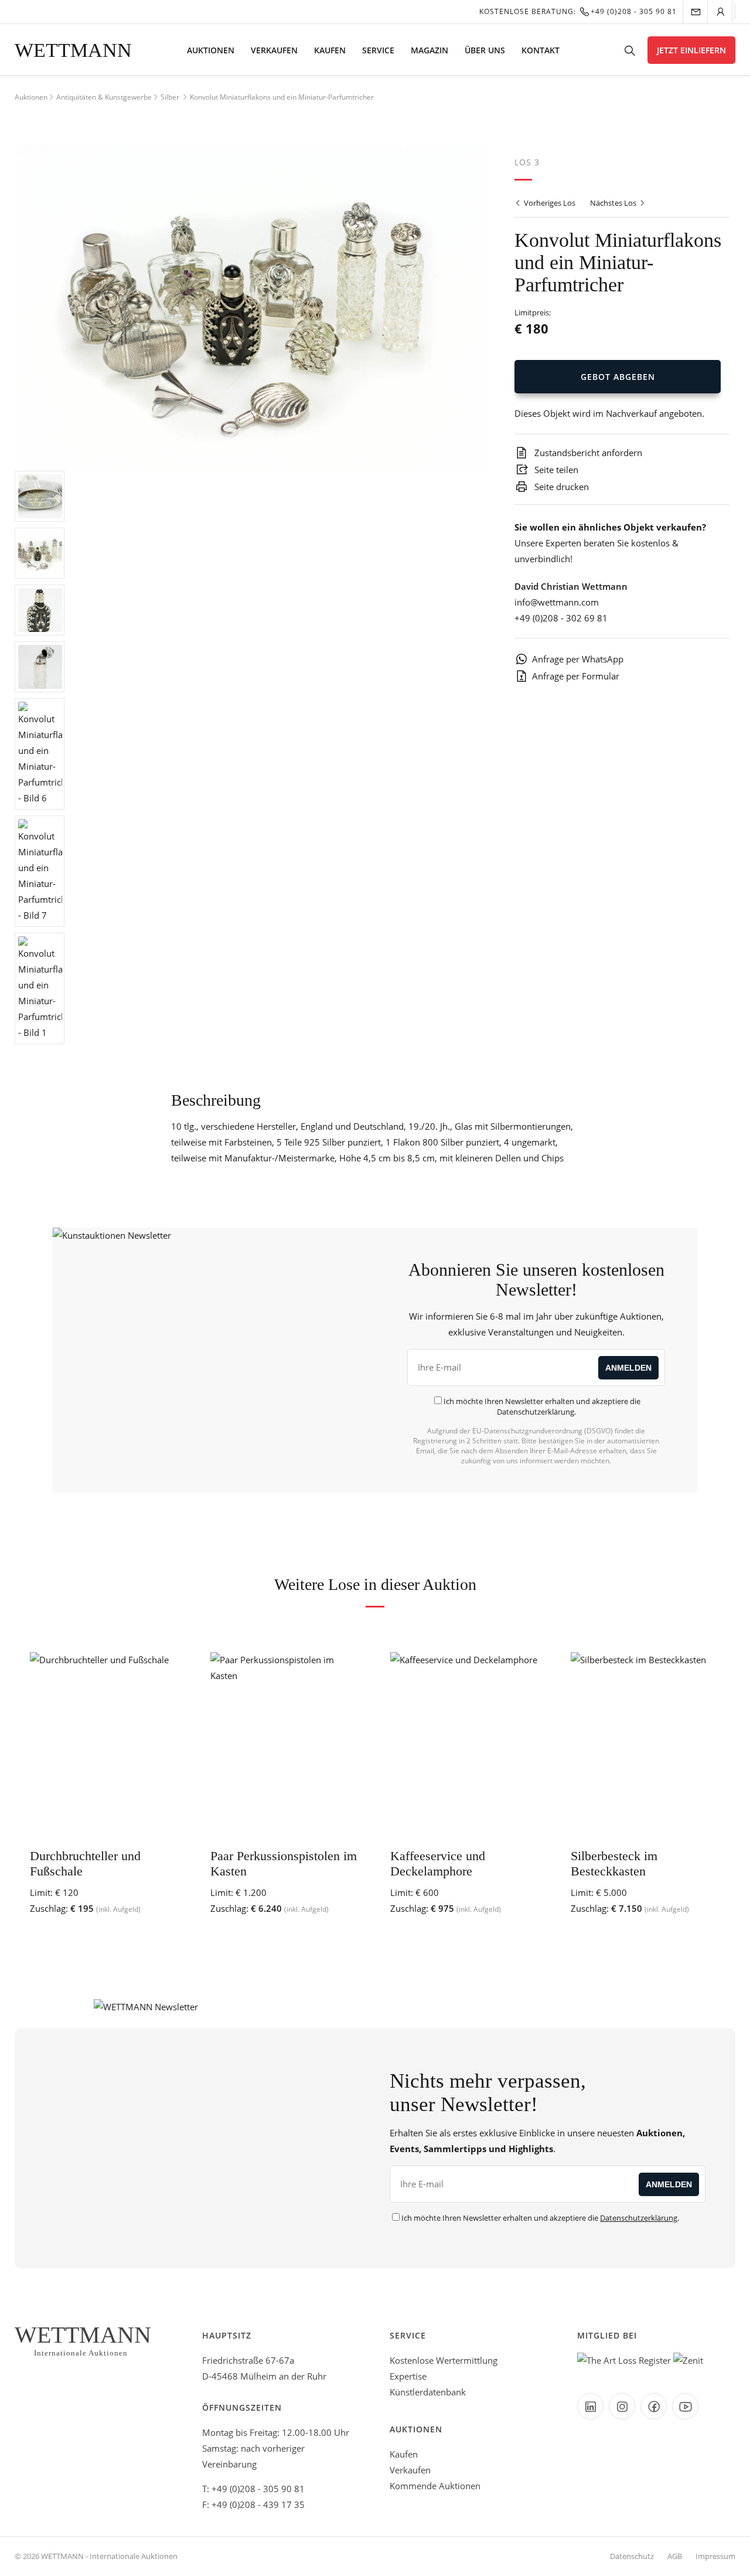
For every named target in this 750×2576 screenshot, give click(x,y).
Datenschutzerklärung (536, 1412)
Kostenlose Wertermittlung (444, 2360)
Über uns (485, 50)
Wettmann (73, 50)
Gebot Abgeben (618, 377)
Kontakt (541, 50)
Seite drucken (560, 487)
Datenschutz (632, 2556)
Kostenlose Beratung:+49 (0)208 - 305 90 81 (578, 11)
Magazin (429, 50)
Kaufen (330, 50)
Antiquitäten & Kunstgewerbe (104, 97)
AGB (675, 2556)
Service (378, 50)
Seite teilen (555, 470)
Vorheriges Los (549, 203)
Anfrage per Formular (576, 676)
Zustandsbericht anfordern (587, 453)
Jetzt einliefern (691, 50)
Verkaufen (274, 50)
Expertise (408, 2376)
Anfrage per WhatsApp (578, 659)
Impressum (715, 2556)
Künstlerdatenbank (428, 2392)
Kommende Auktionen (435, 2486)
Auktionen (211, 50)
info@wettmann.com (557, 602)
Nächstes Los (614, 203)
